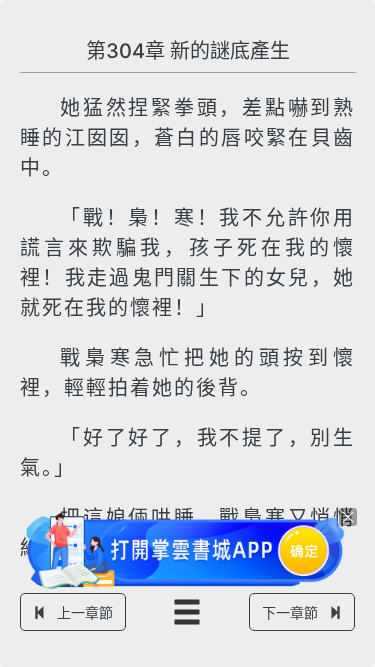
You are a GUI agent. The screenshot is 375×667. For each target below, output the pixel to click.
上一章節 (85, 612)
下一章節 (290, 612)
